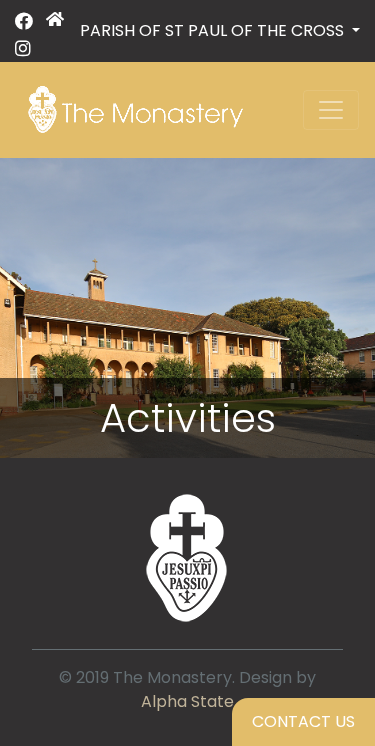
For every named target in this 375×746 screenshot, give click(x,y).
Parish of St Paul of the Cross (214, 30)
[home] (55, 35)
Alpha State (187, 701)
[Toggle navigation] (331, 110)
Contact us (303, 721)
